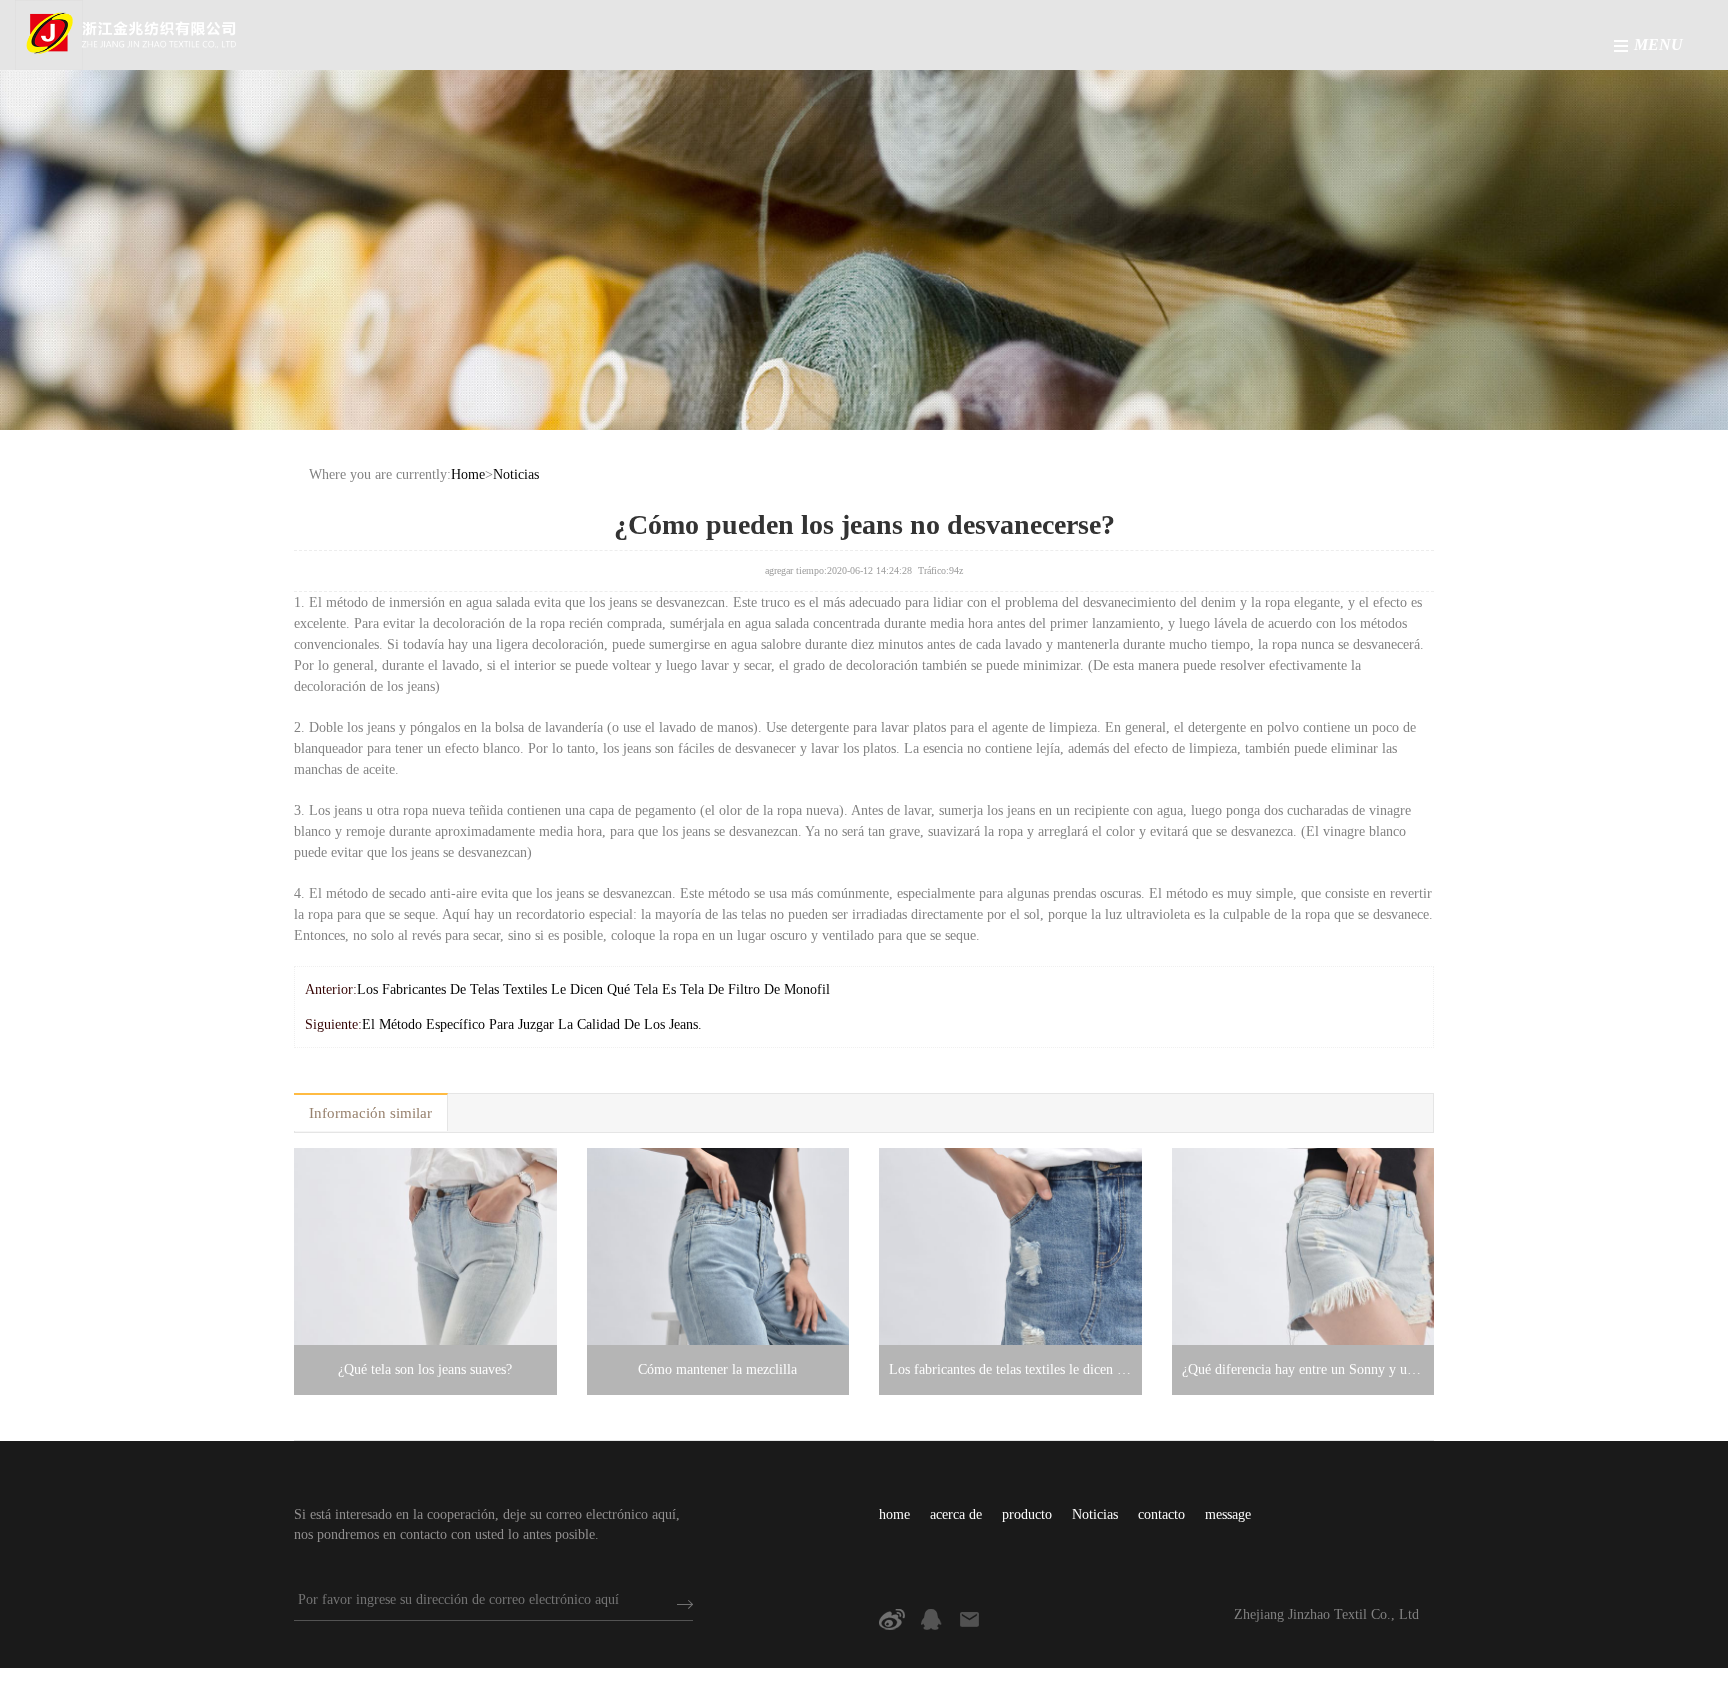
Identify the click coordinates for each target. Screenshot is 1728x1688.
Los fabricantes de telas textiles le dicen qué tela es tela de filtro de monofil (593, 989)
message (1228, 1514)
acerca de (956, 1514)
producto (1027, 1514)
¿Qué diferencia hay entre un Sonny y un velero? (1303, 1369)
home (894, 1514)
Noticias (516, 474)
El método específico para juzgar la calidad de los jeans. (532, 1024)
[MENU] (1621, 46)
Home (468, 474)
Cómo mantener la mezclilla (717, 1369)
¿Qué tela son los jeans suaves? (425, 1369)
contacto (1161, 1514)
